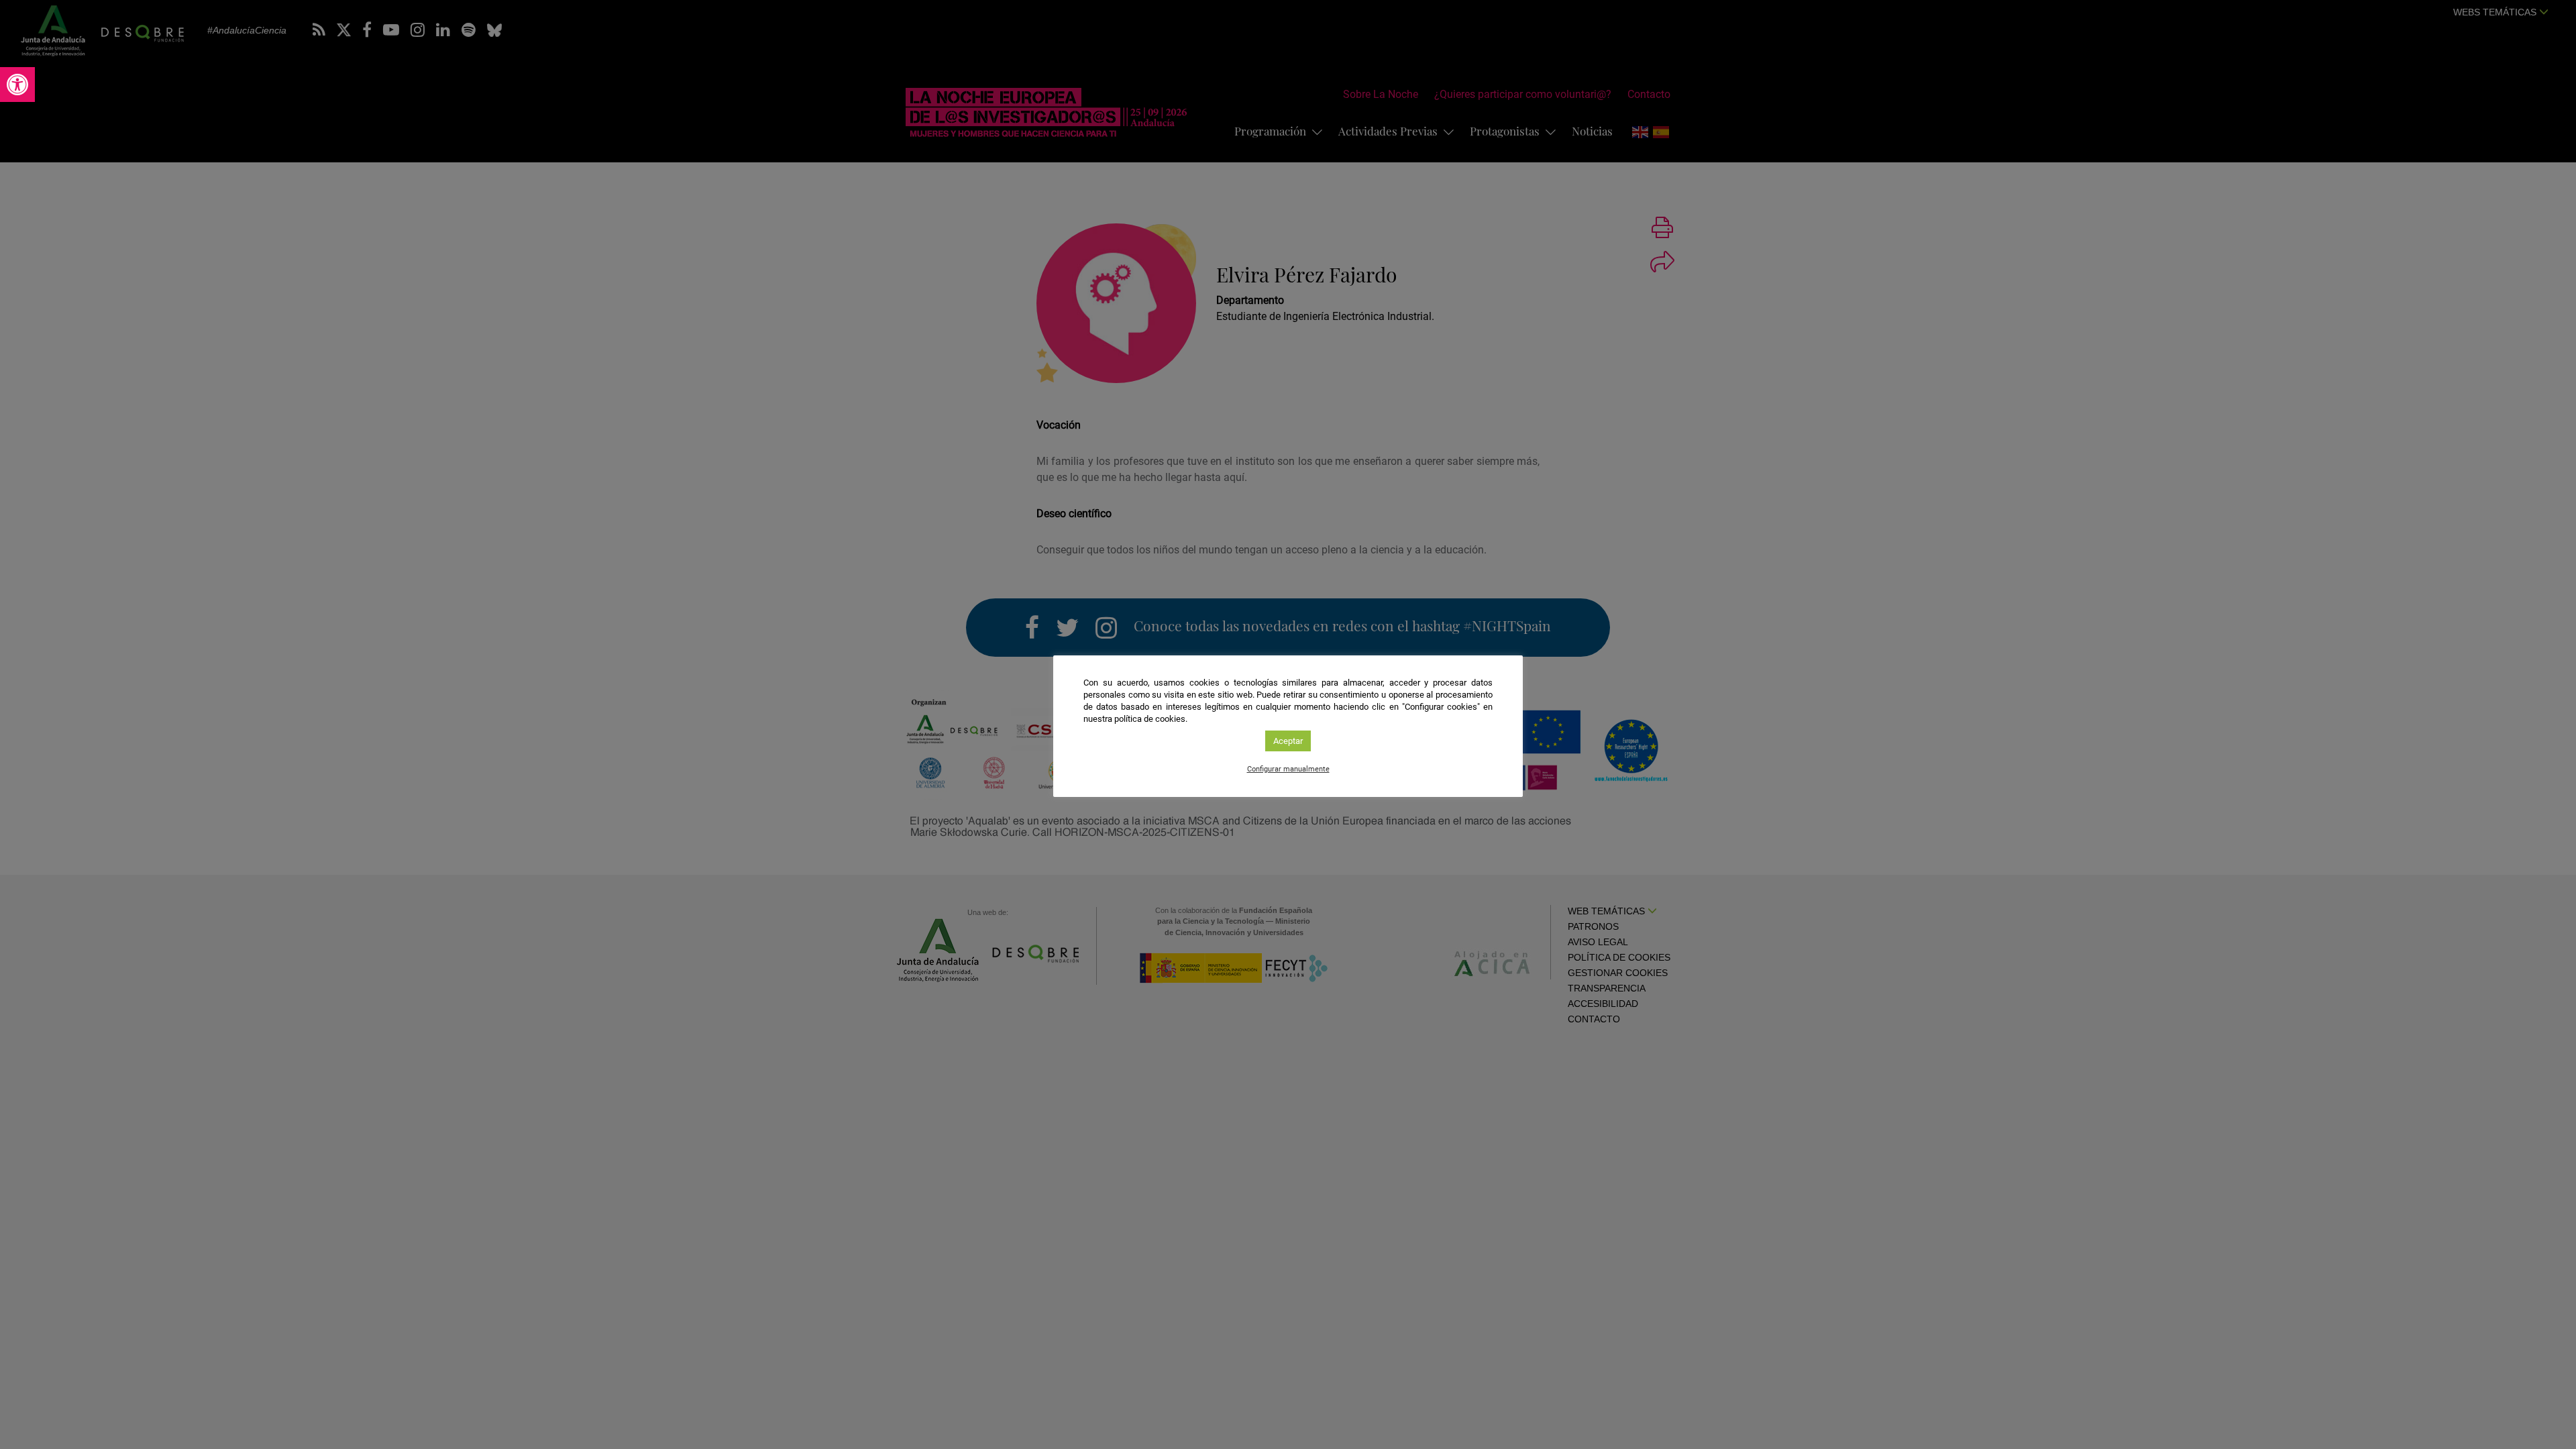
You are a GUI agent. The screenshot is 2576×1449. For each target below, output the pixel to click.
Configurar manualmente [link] (1288, 769)
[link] (17, 85)
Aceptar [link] (1288, 741)
